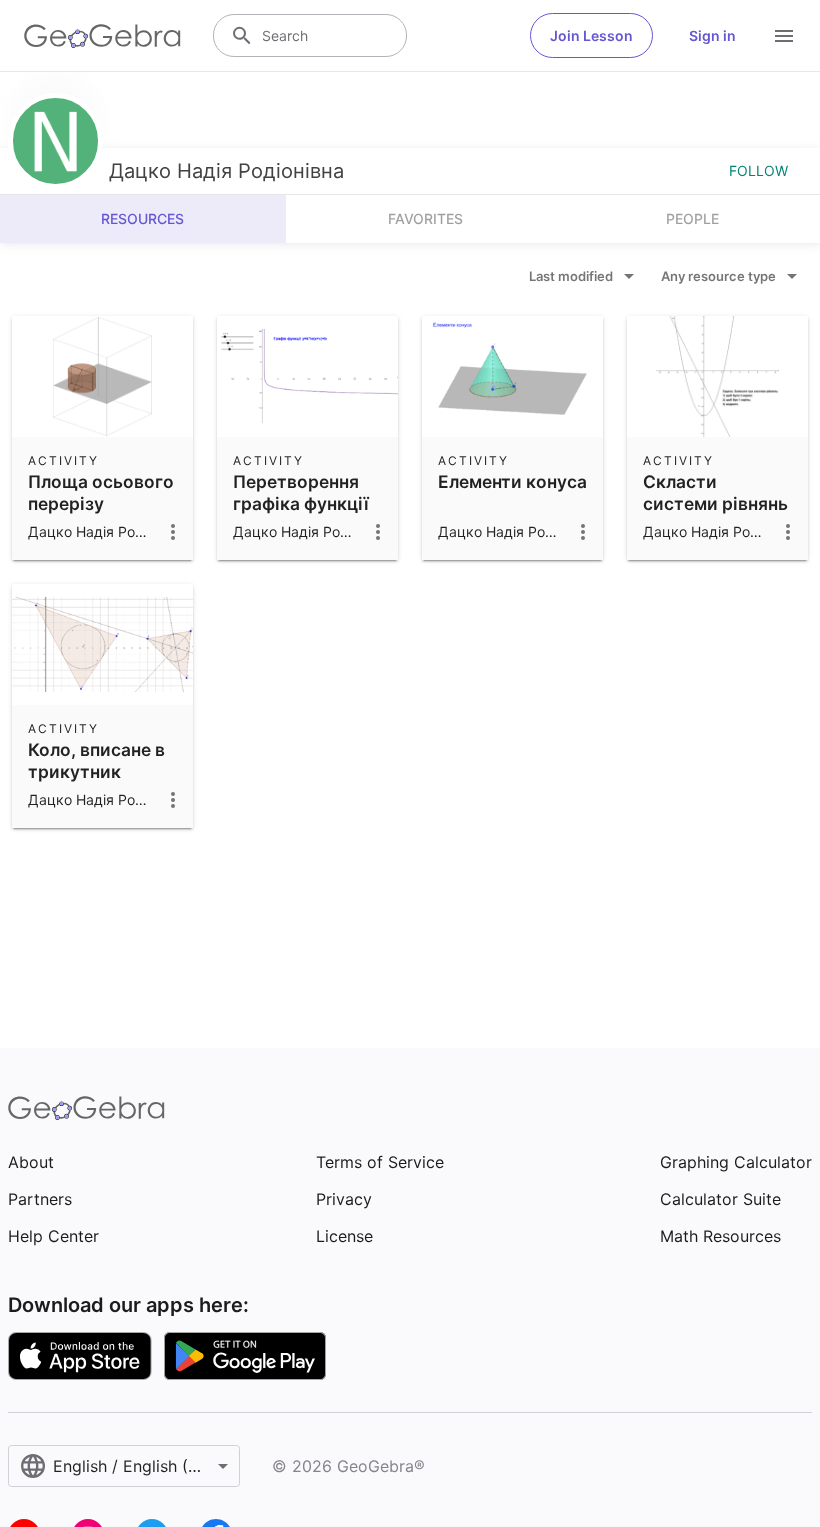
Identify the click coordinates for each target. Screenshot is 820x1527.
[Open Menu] (784, 36)
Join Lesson (591, 35)
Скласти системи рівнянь (715, 492)
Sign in (712, 35)
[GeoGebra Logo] (102, 36)
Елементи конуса (512, 481)
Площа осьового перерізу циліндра (101, 504)
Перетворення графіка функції (301, 492)
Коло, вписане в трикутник (96, 760)
